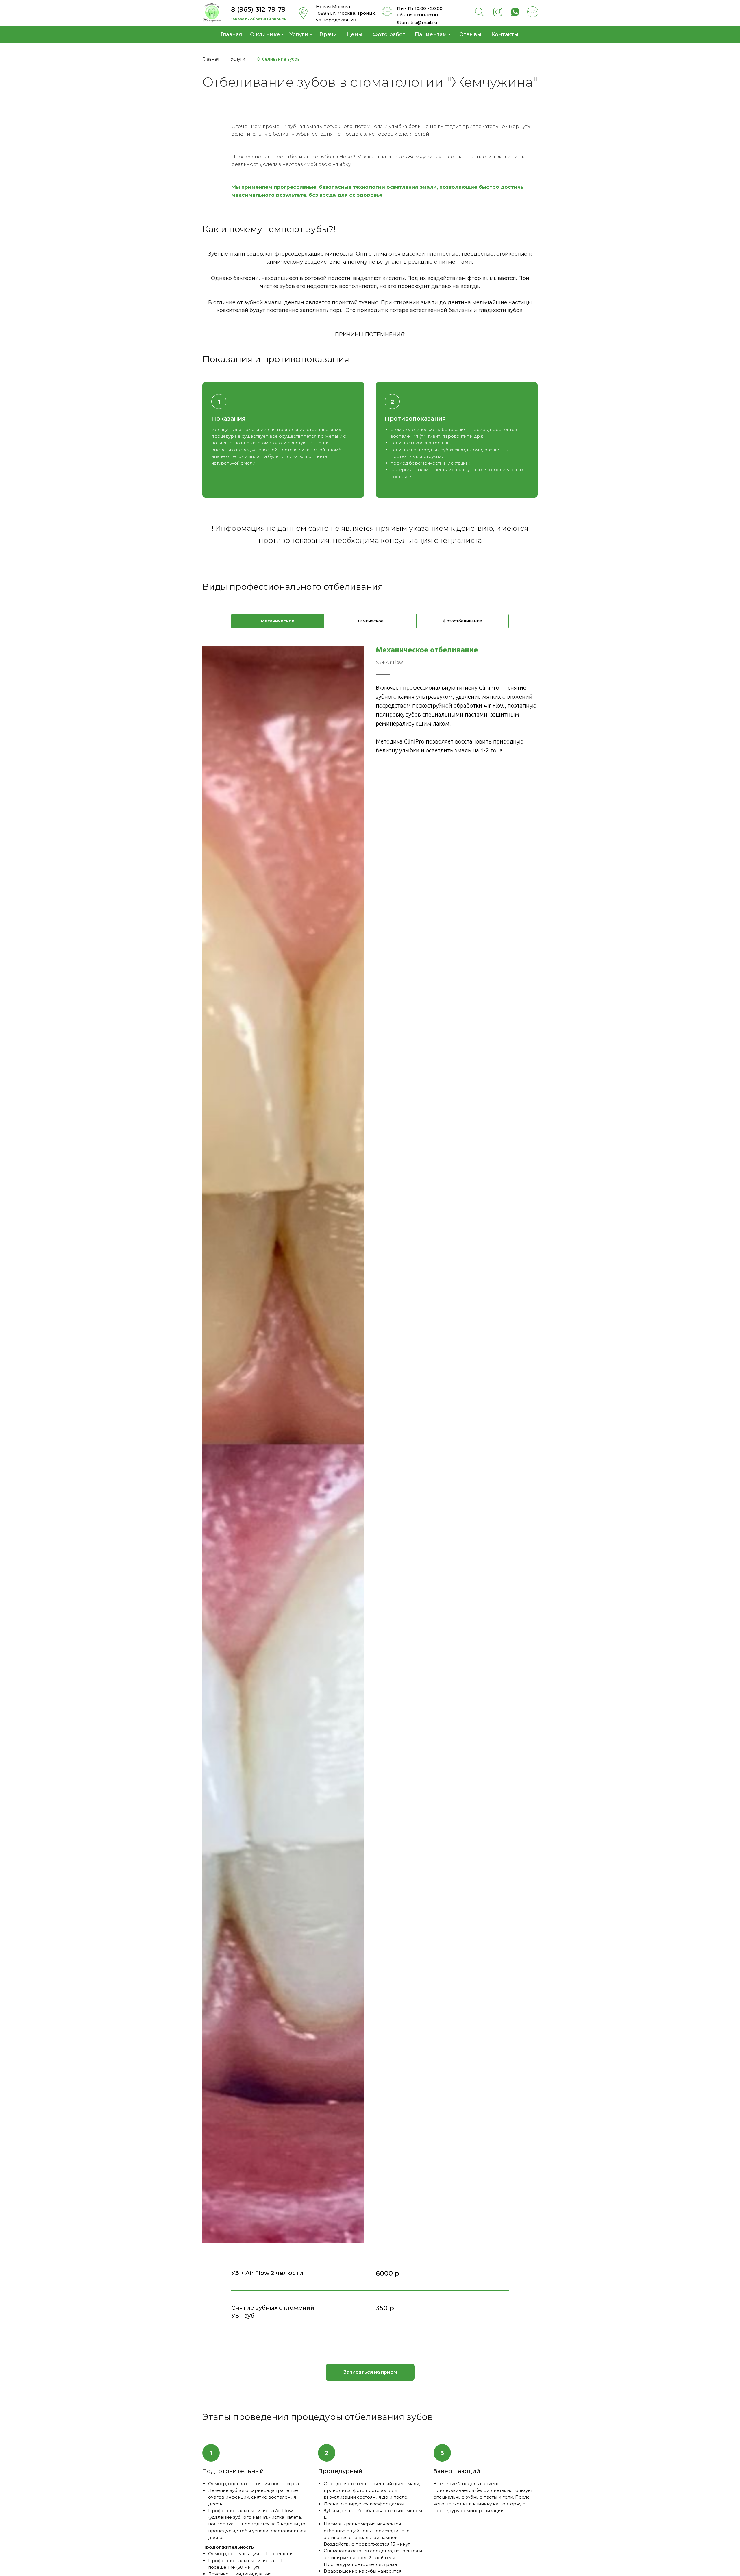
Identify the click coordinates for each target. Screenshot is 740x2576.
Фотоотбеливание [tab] (462, 621)
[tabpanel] (370, 1444)
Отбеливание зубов (278, 59)
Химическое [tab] (370, 621)
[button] (258, 19)
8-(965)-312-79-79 (258, 9)
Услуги (238, 59)
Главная (211, 59)
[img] (212, 13)
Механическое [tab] (278, 621)
